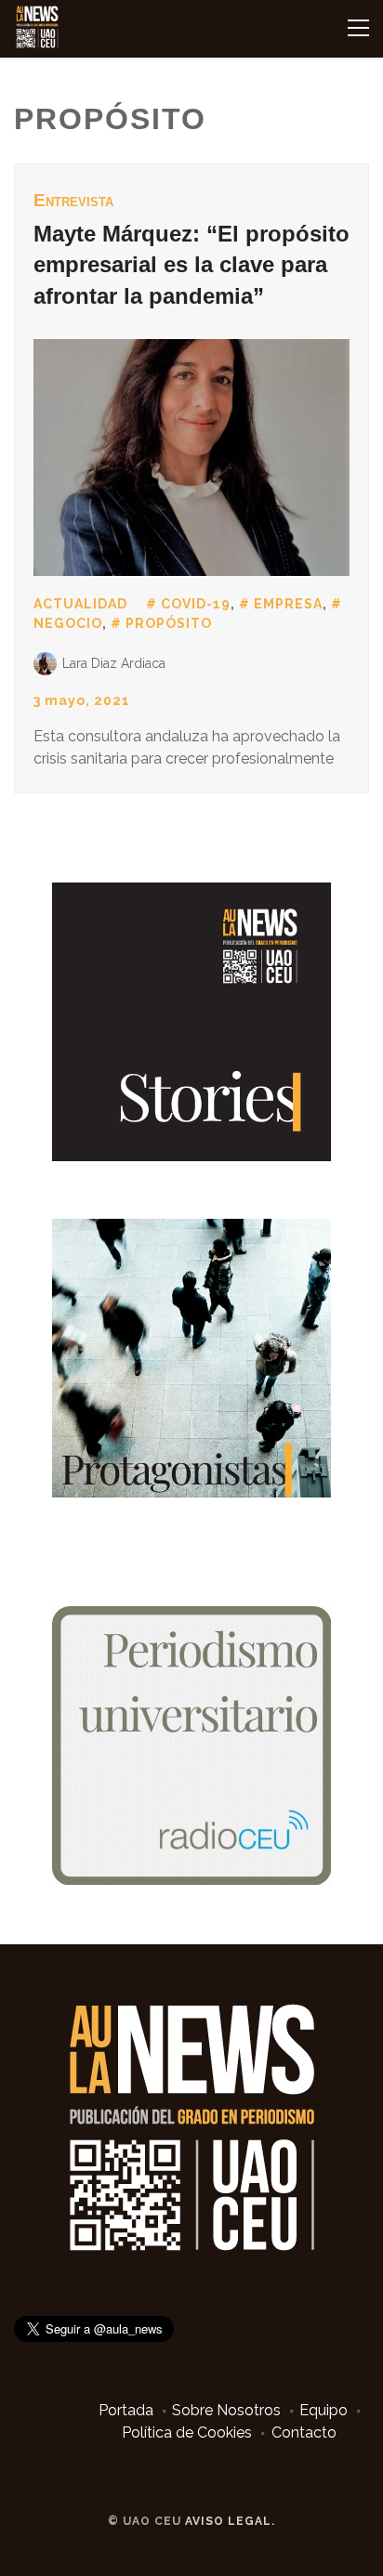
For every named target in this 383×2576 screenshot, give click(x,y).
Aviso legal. (230, 2521)
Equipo (324, 2410)
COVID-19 (196, 604)
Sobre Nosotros (226, 2410)
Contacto (304, 2432)
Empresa (288, 604)
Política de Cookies (187, 2432)
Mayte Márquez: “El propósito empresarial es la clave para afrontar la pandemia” (191, 265)
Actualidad (80, 604)
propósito (169, 623)
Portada (126, 2410)
